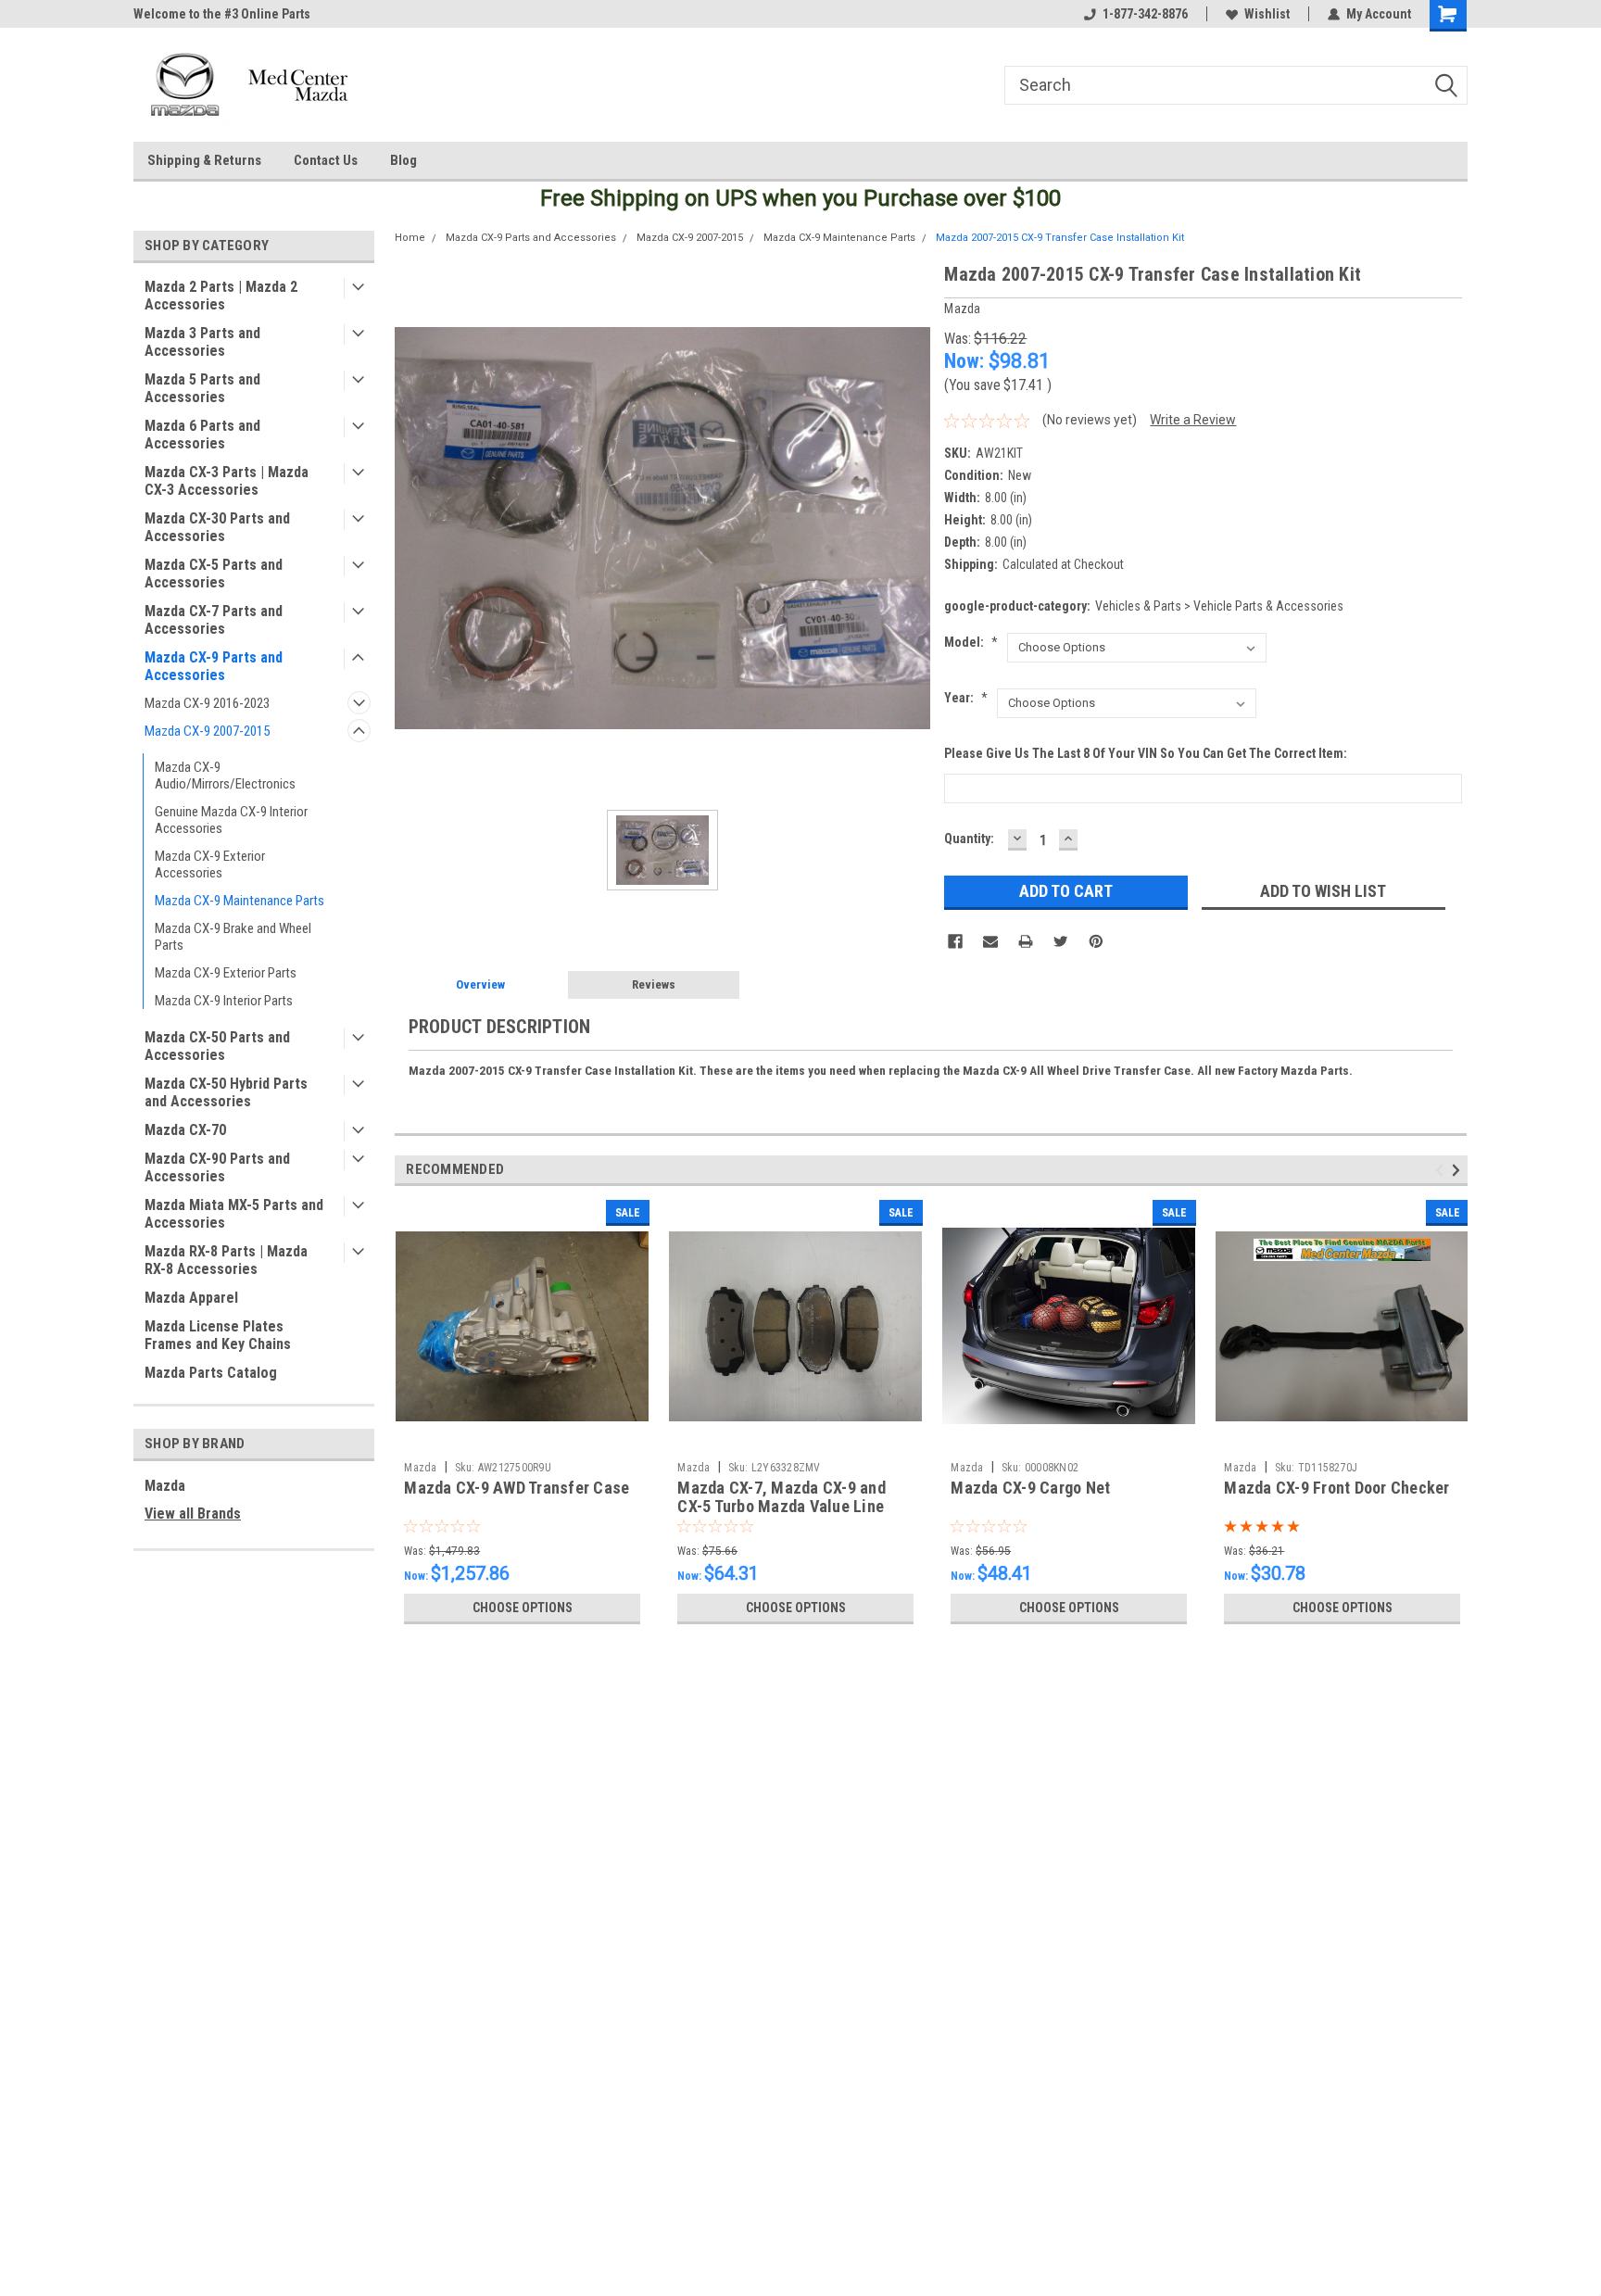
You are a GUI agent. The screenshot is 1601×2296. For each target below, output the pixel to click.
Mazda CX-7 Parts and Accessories (214, 620)
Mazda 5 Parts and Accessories (202, 388)
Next (1459, 1170)
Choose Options (523, 1608)
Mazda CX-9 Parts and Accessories (214, 666)
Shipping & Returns (204, 160)
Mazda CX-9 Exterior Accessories (210, 864)
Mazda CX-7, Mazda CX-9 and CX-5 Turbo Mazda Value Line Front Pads (782, 1507)
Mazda (165, 1486)
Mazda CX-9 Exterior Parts (226, 973)
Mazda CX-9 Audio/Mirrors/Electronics (225, 776)
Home (410, 238)
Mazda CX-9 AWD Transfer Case (517, 1488)
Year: (966, 698)
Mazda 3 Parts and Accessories (202, 342)
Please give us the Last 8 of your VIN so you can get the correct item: (1146, 753)
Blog (403, 160)
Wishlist (1267, 14)
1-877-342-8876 (1145, 14)
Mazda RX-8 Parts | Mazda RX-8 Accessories (226, 1260)
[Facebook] (955, 941)
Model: (971, 642)
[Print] (1026, 941)
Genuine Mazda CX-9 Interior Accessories (231, 820)
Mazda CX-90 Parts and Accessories (217, 1167)
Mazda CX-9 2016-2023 (207, 703)
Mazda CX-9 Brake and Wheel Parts (233, 937)
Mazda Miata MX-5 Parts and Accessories (234, 1214)
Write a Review (1193, 420)
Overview (480, 984)
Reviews (654, 984)
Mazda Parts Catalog (211, 1373)
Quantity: (969, 839)
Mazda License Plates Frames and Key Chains (218, 1335)
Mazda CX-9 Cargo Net (1030, 1488)
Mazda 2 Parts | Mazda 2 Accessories (221, 296)
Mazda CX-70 (185, 1130)
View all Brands (193, 1514)
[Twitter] (1061, 941)
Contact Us (326, 160)
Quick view (523, 1439)
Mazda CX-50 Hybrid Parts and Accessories (226, 1092)
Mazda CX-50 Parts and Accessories (217, 1046)
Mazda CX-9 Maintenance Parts (240, 901)
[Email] (990, 941)
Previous (1442, 1170)
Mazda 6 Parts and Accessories (202, 435)
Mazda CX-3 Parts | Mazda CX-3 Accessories (227, 481)
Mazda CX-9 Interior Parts (224, 1001)
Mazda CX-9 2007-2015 (207, 731)
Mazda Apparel (191, 1298)
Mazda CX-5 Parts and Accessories (214, 574)
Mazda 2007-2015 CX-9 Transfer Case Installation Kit (1060, 238)
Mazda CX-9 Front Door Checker (1336, 1488)
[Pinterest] (1096, 941)
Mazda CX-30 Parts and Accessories (217, 527)
